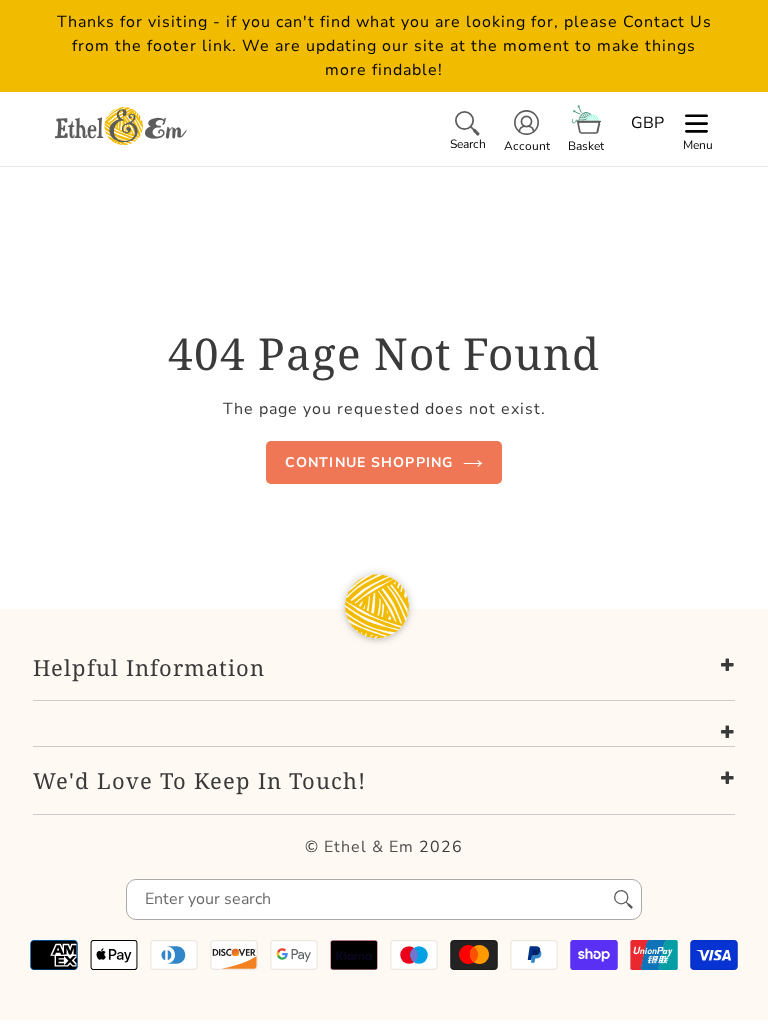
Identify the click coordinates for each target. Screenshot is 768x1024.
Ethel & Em (369, 847)
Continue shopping (369, 462)
